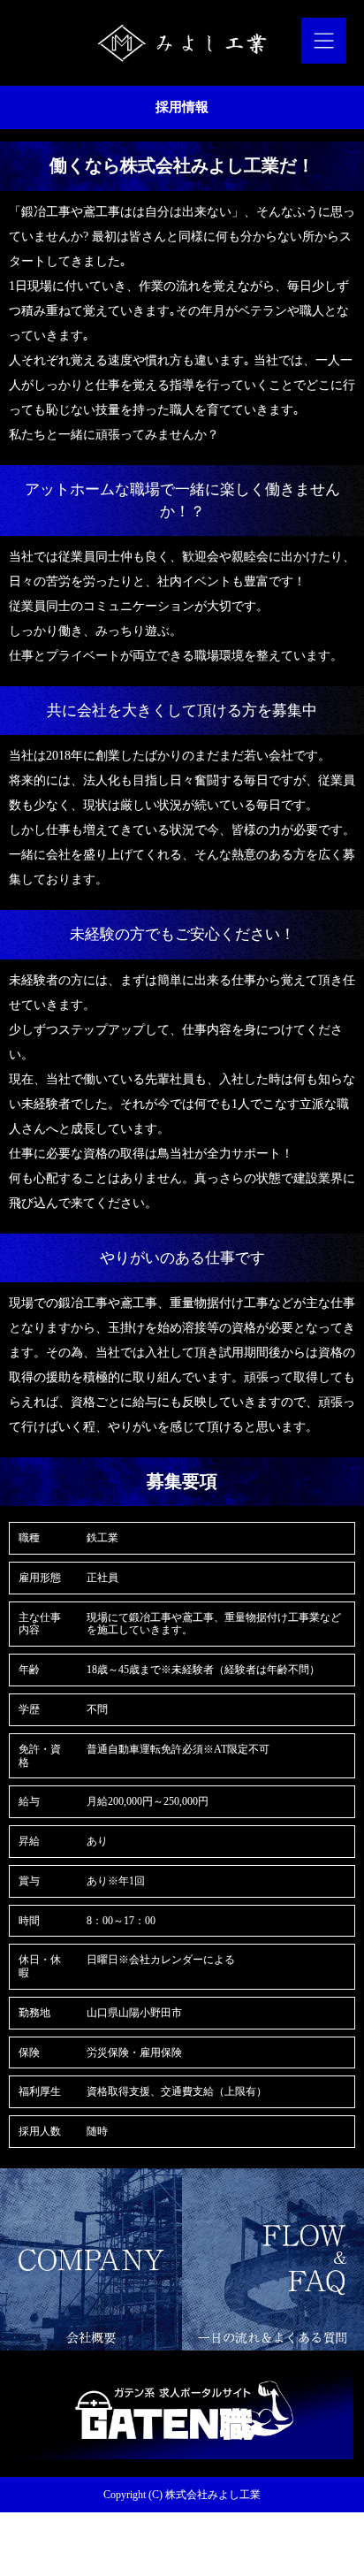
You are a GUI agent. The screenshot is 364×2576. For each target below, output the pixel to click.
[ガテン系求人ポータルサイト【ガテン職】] (182, 2452)
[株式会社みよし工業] (182, 43)
